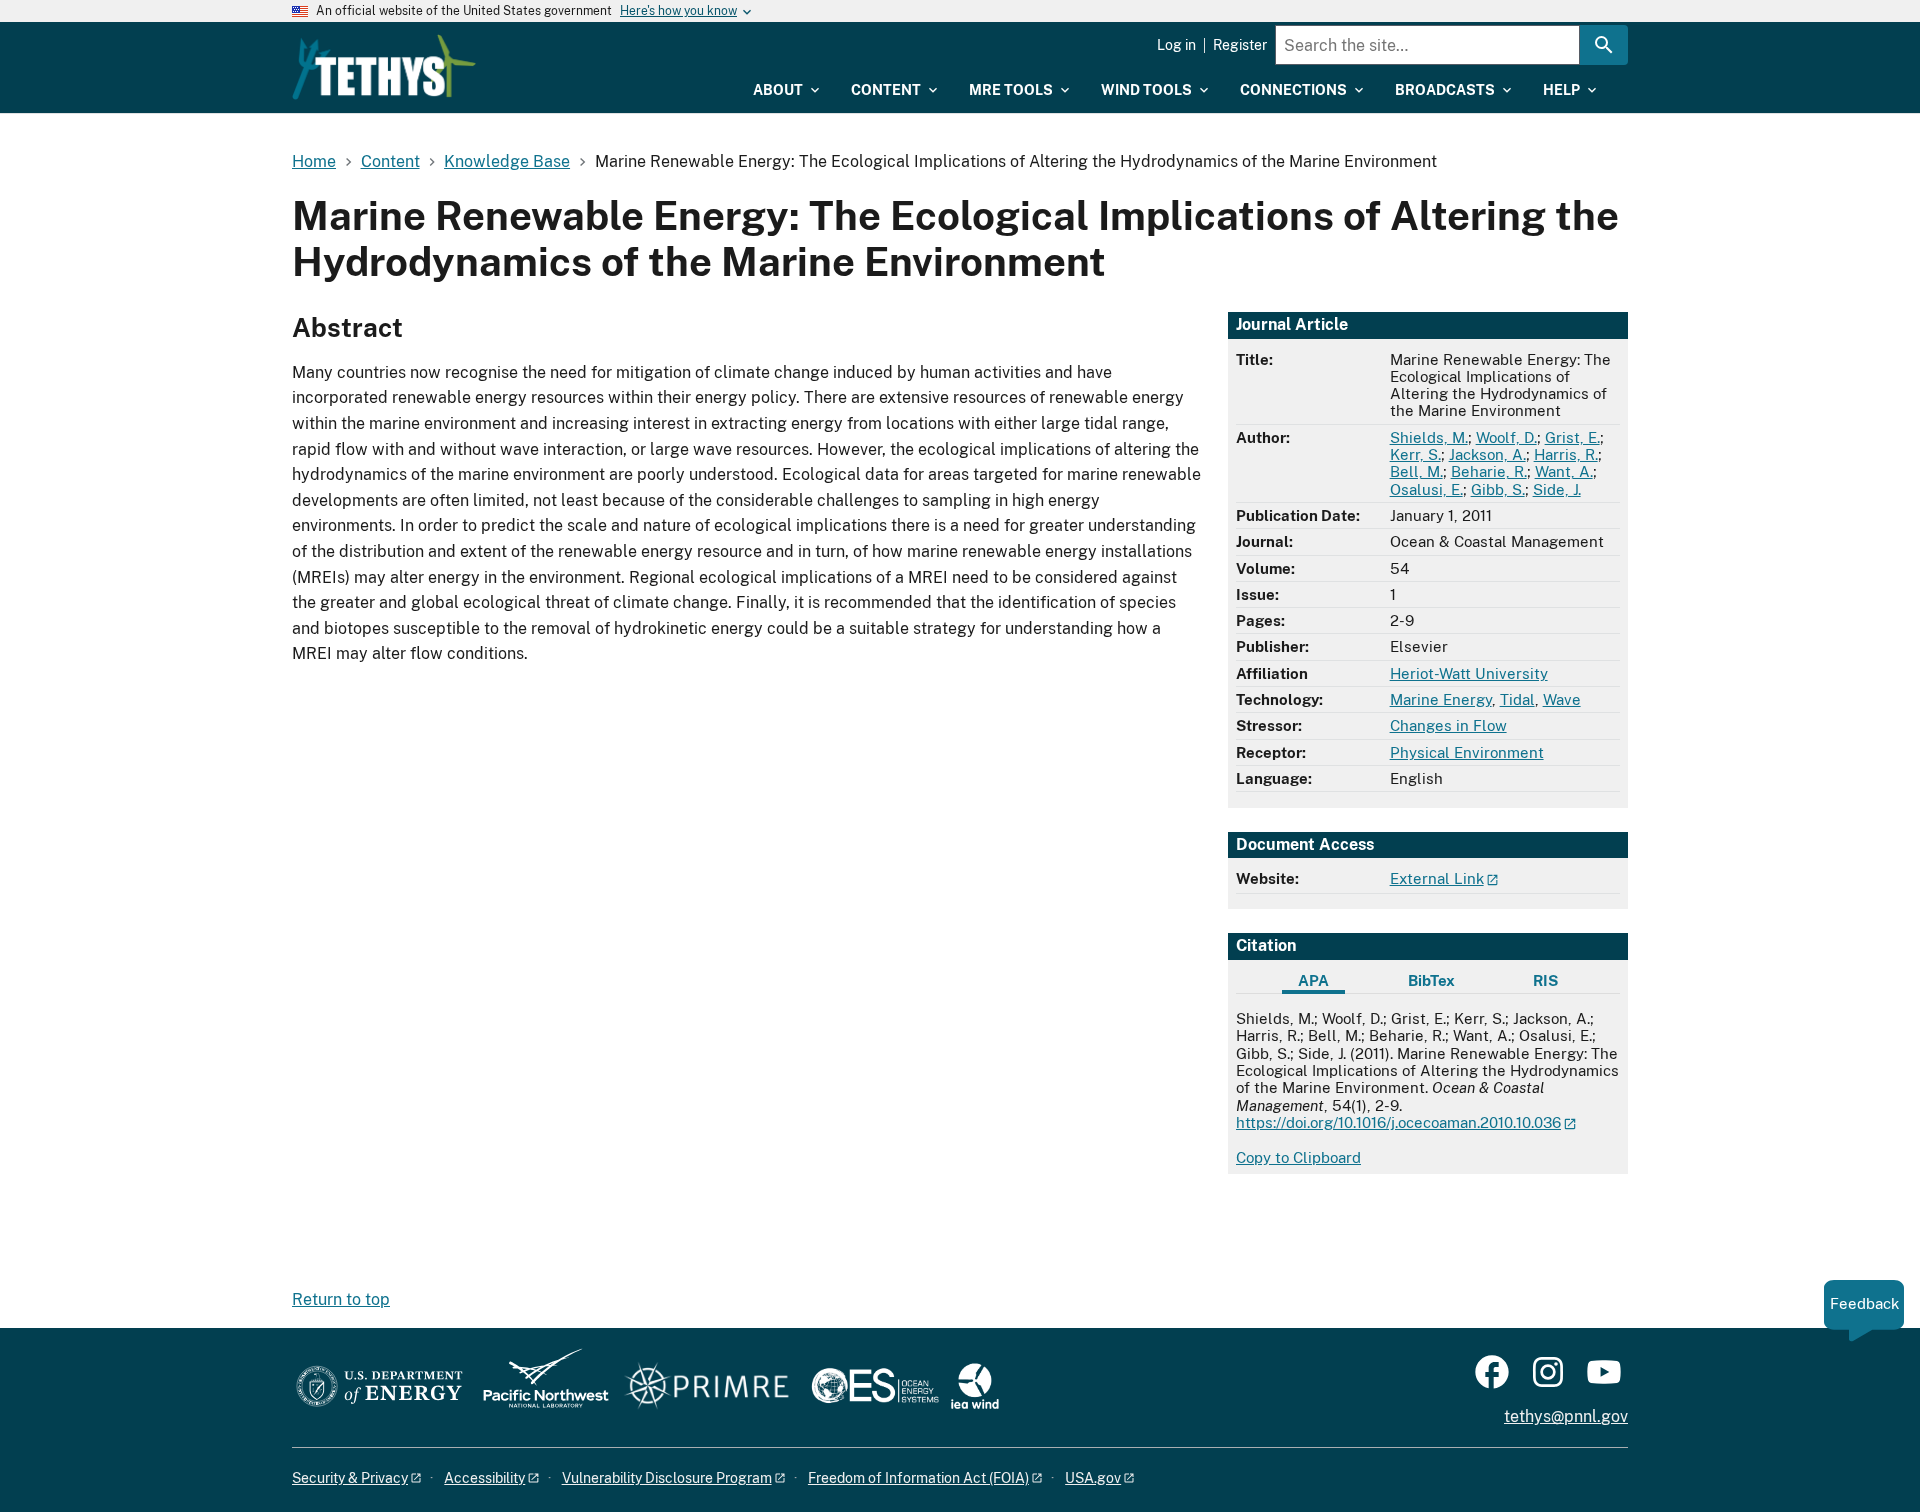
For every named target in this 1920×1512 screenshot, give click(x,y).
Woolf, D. (1506, 437)
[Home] (384, 67)
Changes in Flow (1448, 725)
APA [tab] (1313, 980)
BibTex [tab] (1431, 980)
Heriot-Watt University (1469, 673)
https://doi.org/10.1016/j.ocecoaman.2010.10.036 (1398, 1122)
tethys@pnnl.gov (1566, 1416)
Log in (1176, 45)
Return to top (341, 1299)
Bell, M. (1416, 471)
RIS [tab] (1545, 980)
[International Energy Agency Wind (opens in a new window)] (975, 1387)
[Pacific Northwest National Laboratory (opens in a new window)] (538, 1387)
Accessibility (484, 1478)
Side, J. (1557, 489)
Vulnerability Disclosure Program (667, 1478)
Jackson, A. (1487, 454)
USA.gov (1093, 1478)
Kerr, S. (1415, 454)
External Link (1437, 878)
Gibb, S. (1498, 489)
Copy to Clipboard (1298, 1157)
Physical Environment (1467, 752)
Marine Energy (1441, 699)
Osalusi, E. (1426, 489)
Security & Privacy (350, 1478)
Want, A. (1564, 471)
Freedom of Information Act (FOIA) (918, 1478)
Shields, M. (1429, 437)
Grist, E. (1572, 437)
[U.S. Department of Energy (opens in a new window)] (379, 1387)
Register (1240, 45)
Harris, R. (1566, 454)
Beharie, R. (1489, 471)
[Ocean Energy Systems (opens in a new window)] (876, 1387)
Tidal (1517, 699)
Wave (1562, 699)
